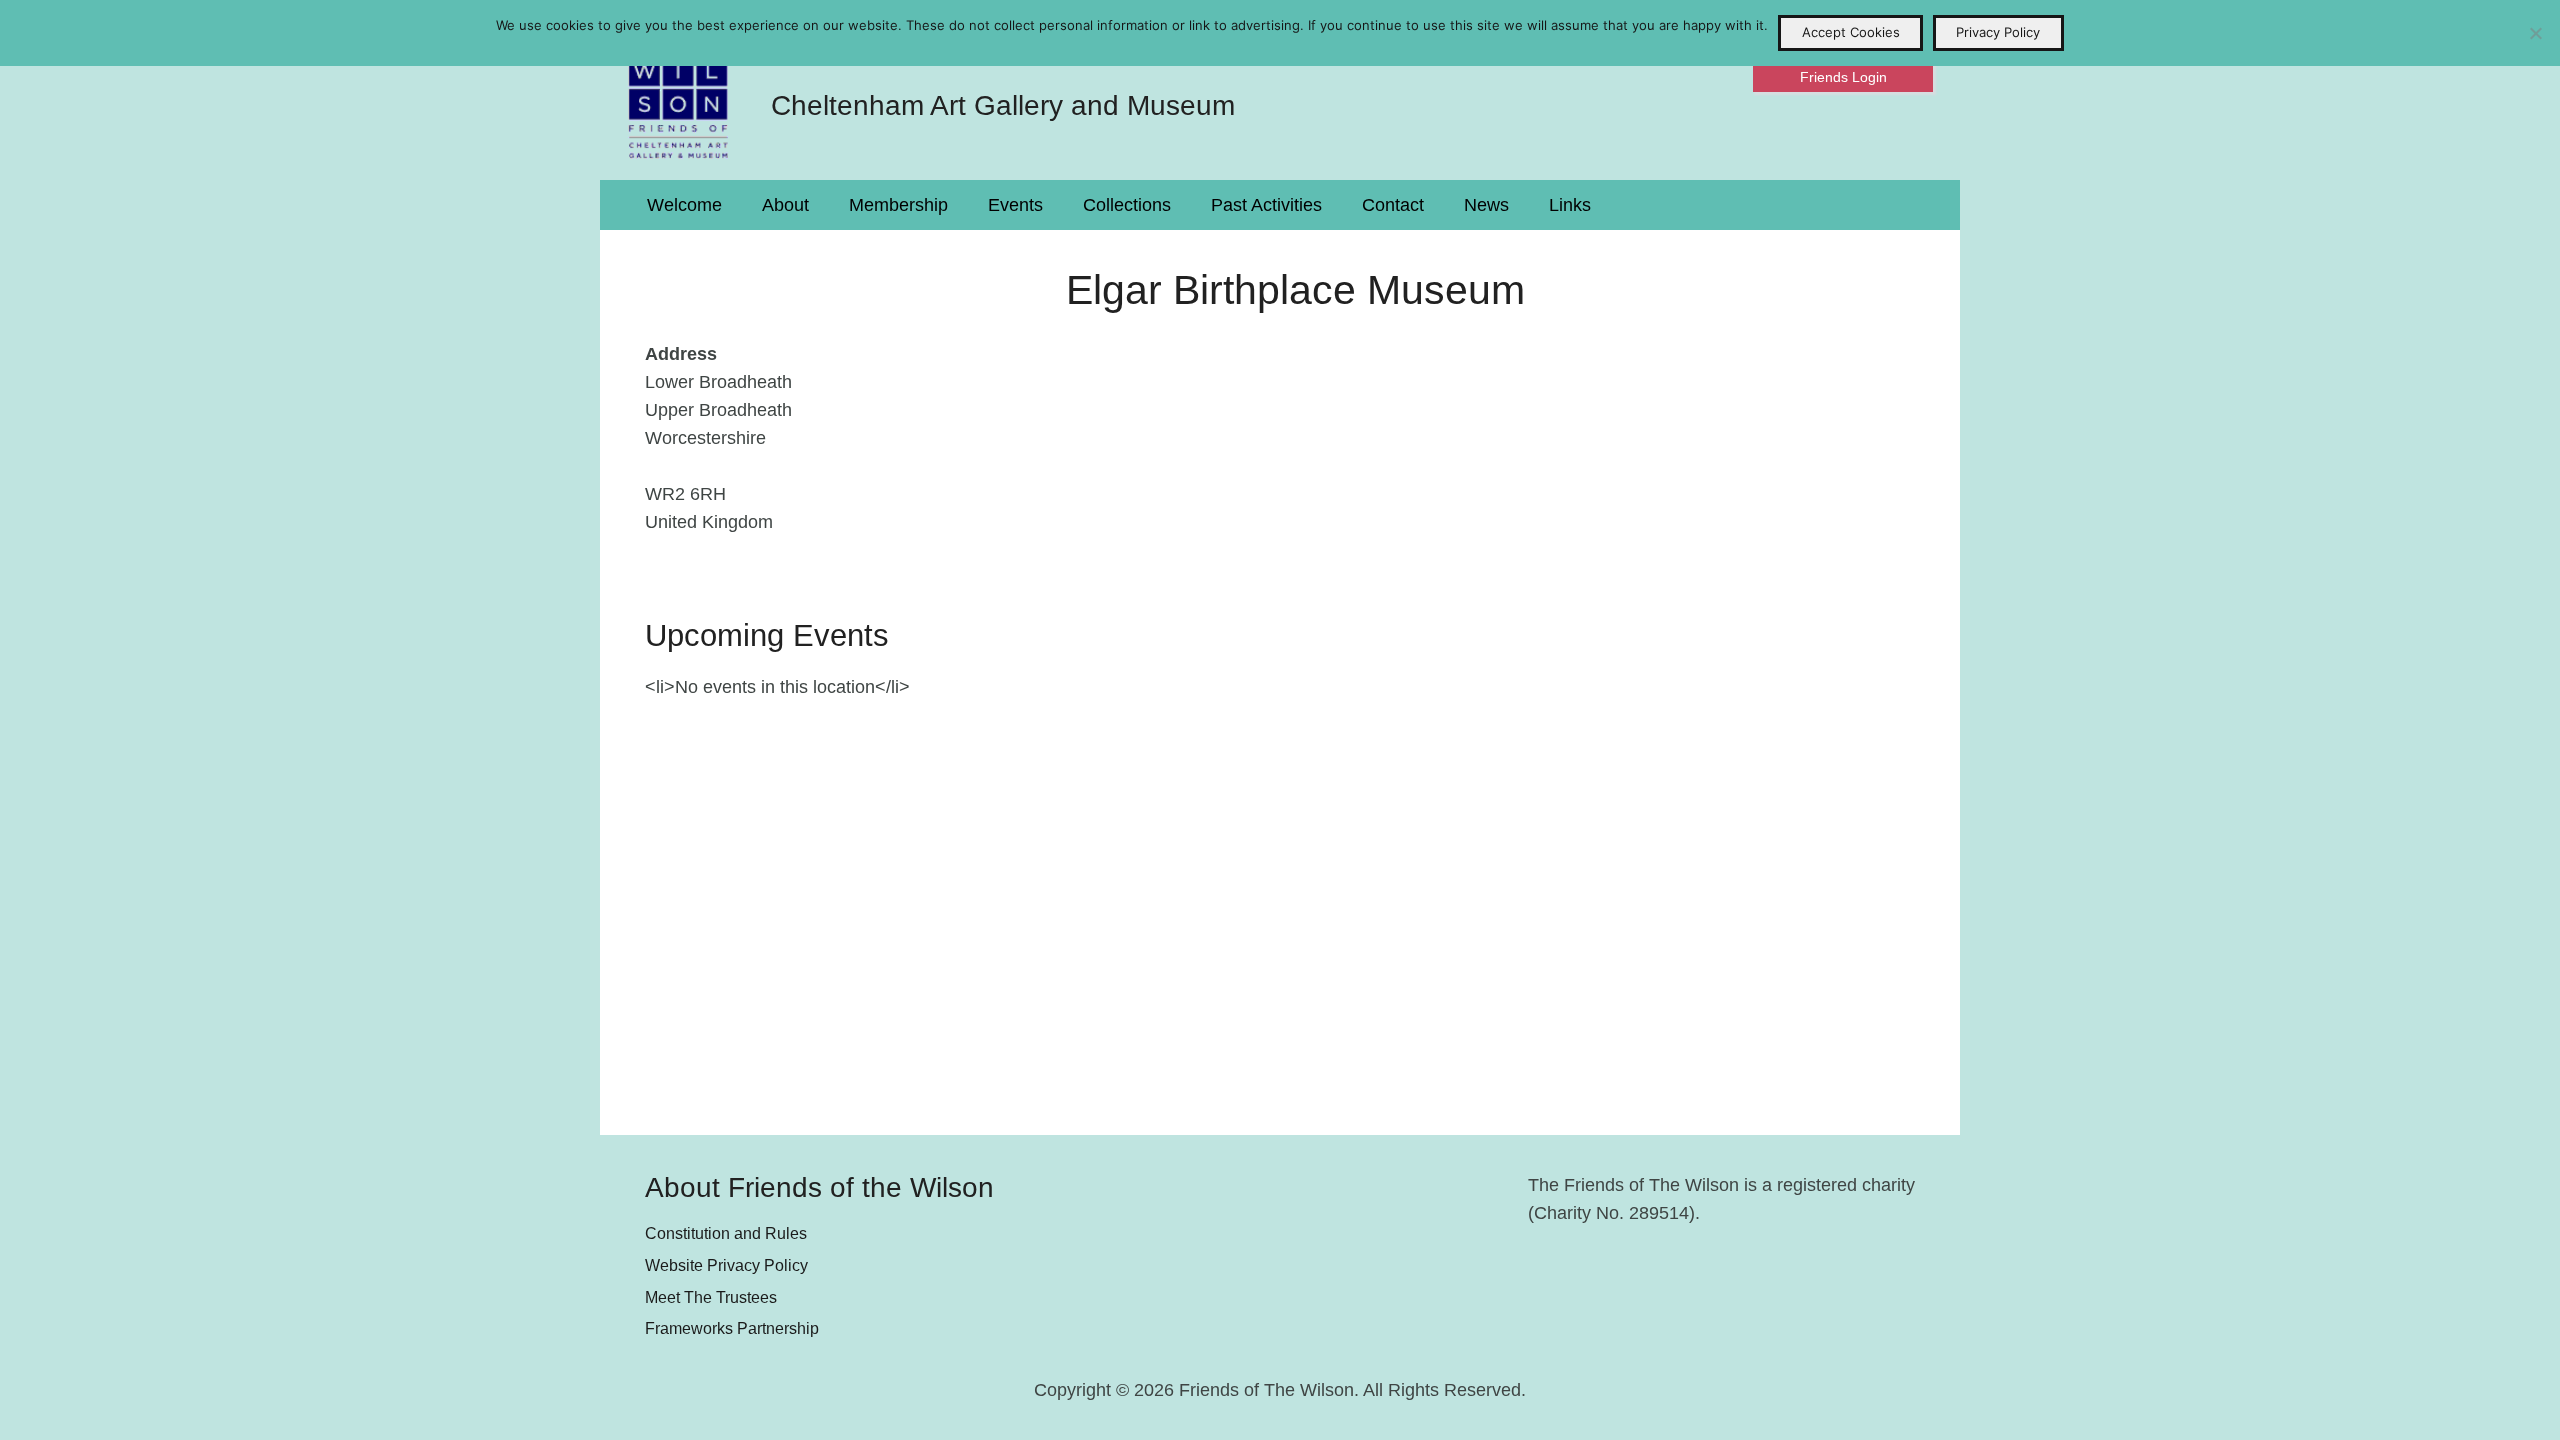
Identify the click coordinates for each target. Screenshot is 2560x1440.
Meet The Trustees (711, 1297)
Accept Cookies (1851, 32)
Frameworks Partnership (732, 1328)
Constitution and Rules (726, 1233)
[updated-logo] (678, 90)
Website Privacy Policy (726, 1265)
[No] (2535, 33)
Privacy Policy (1998, 32)
